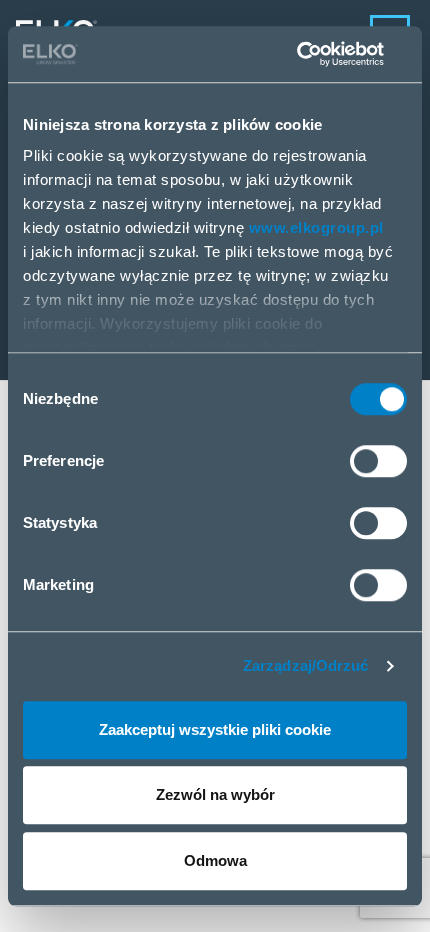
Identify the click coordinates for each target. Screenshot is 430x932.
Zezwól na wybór (215, 794)
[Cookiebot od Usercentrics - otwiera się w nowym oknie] (319, 54)
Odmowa (215, 860)
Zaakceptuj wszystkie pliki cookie (215, 729)
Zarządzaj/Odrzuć (306, 665)
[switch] (378, 461)
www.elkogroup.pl (316, 227)
